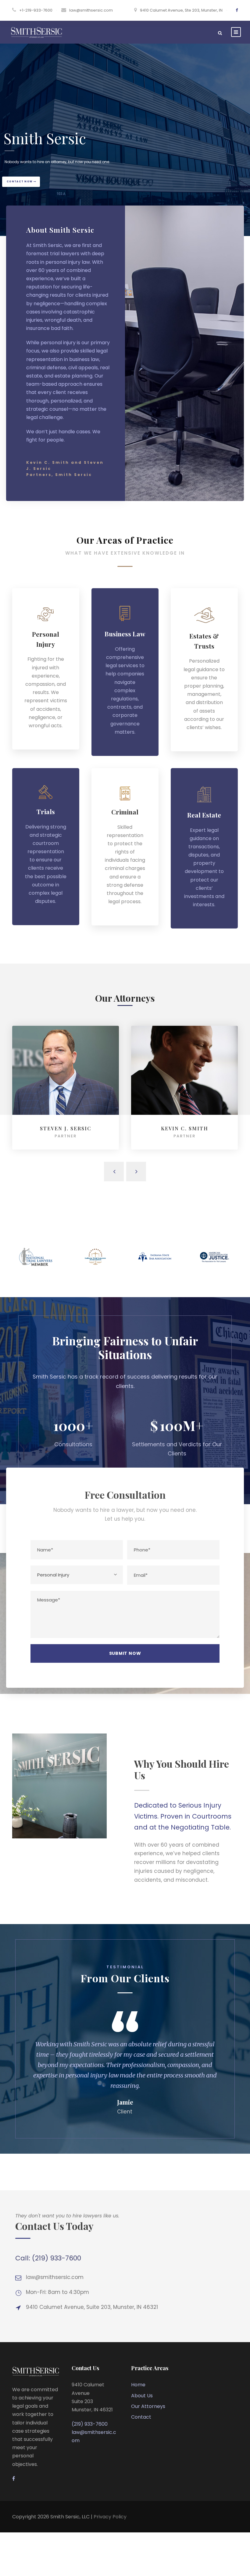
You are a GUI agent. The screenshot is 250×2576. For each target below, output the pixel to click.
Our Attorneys (148, 2406)
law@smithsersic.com (91, 10)
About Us (142, 2396)
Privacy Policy (110, 2517)
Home (138, 2385)
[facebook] (237, 10)
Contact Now (20, 182)
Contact (141, 2417)
